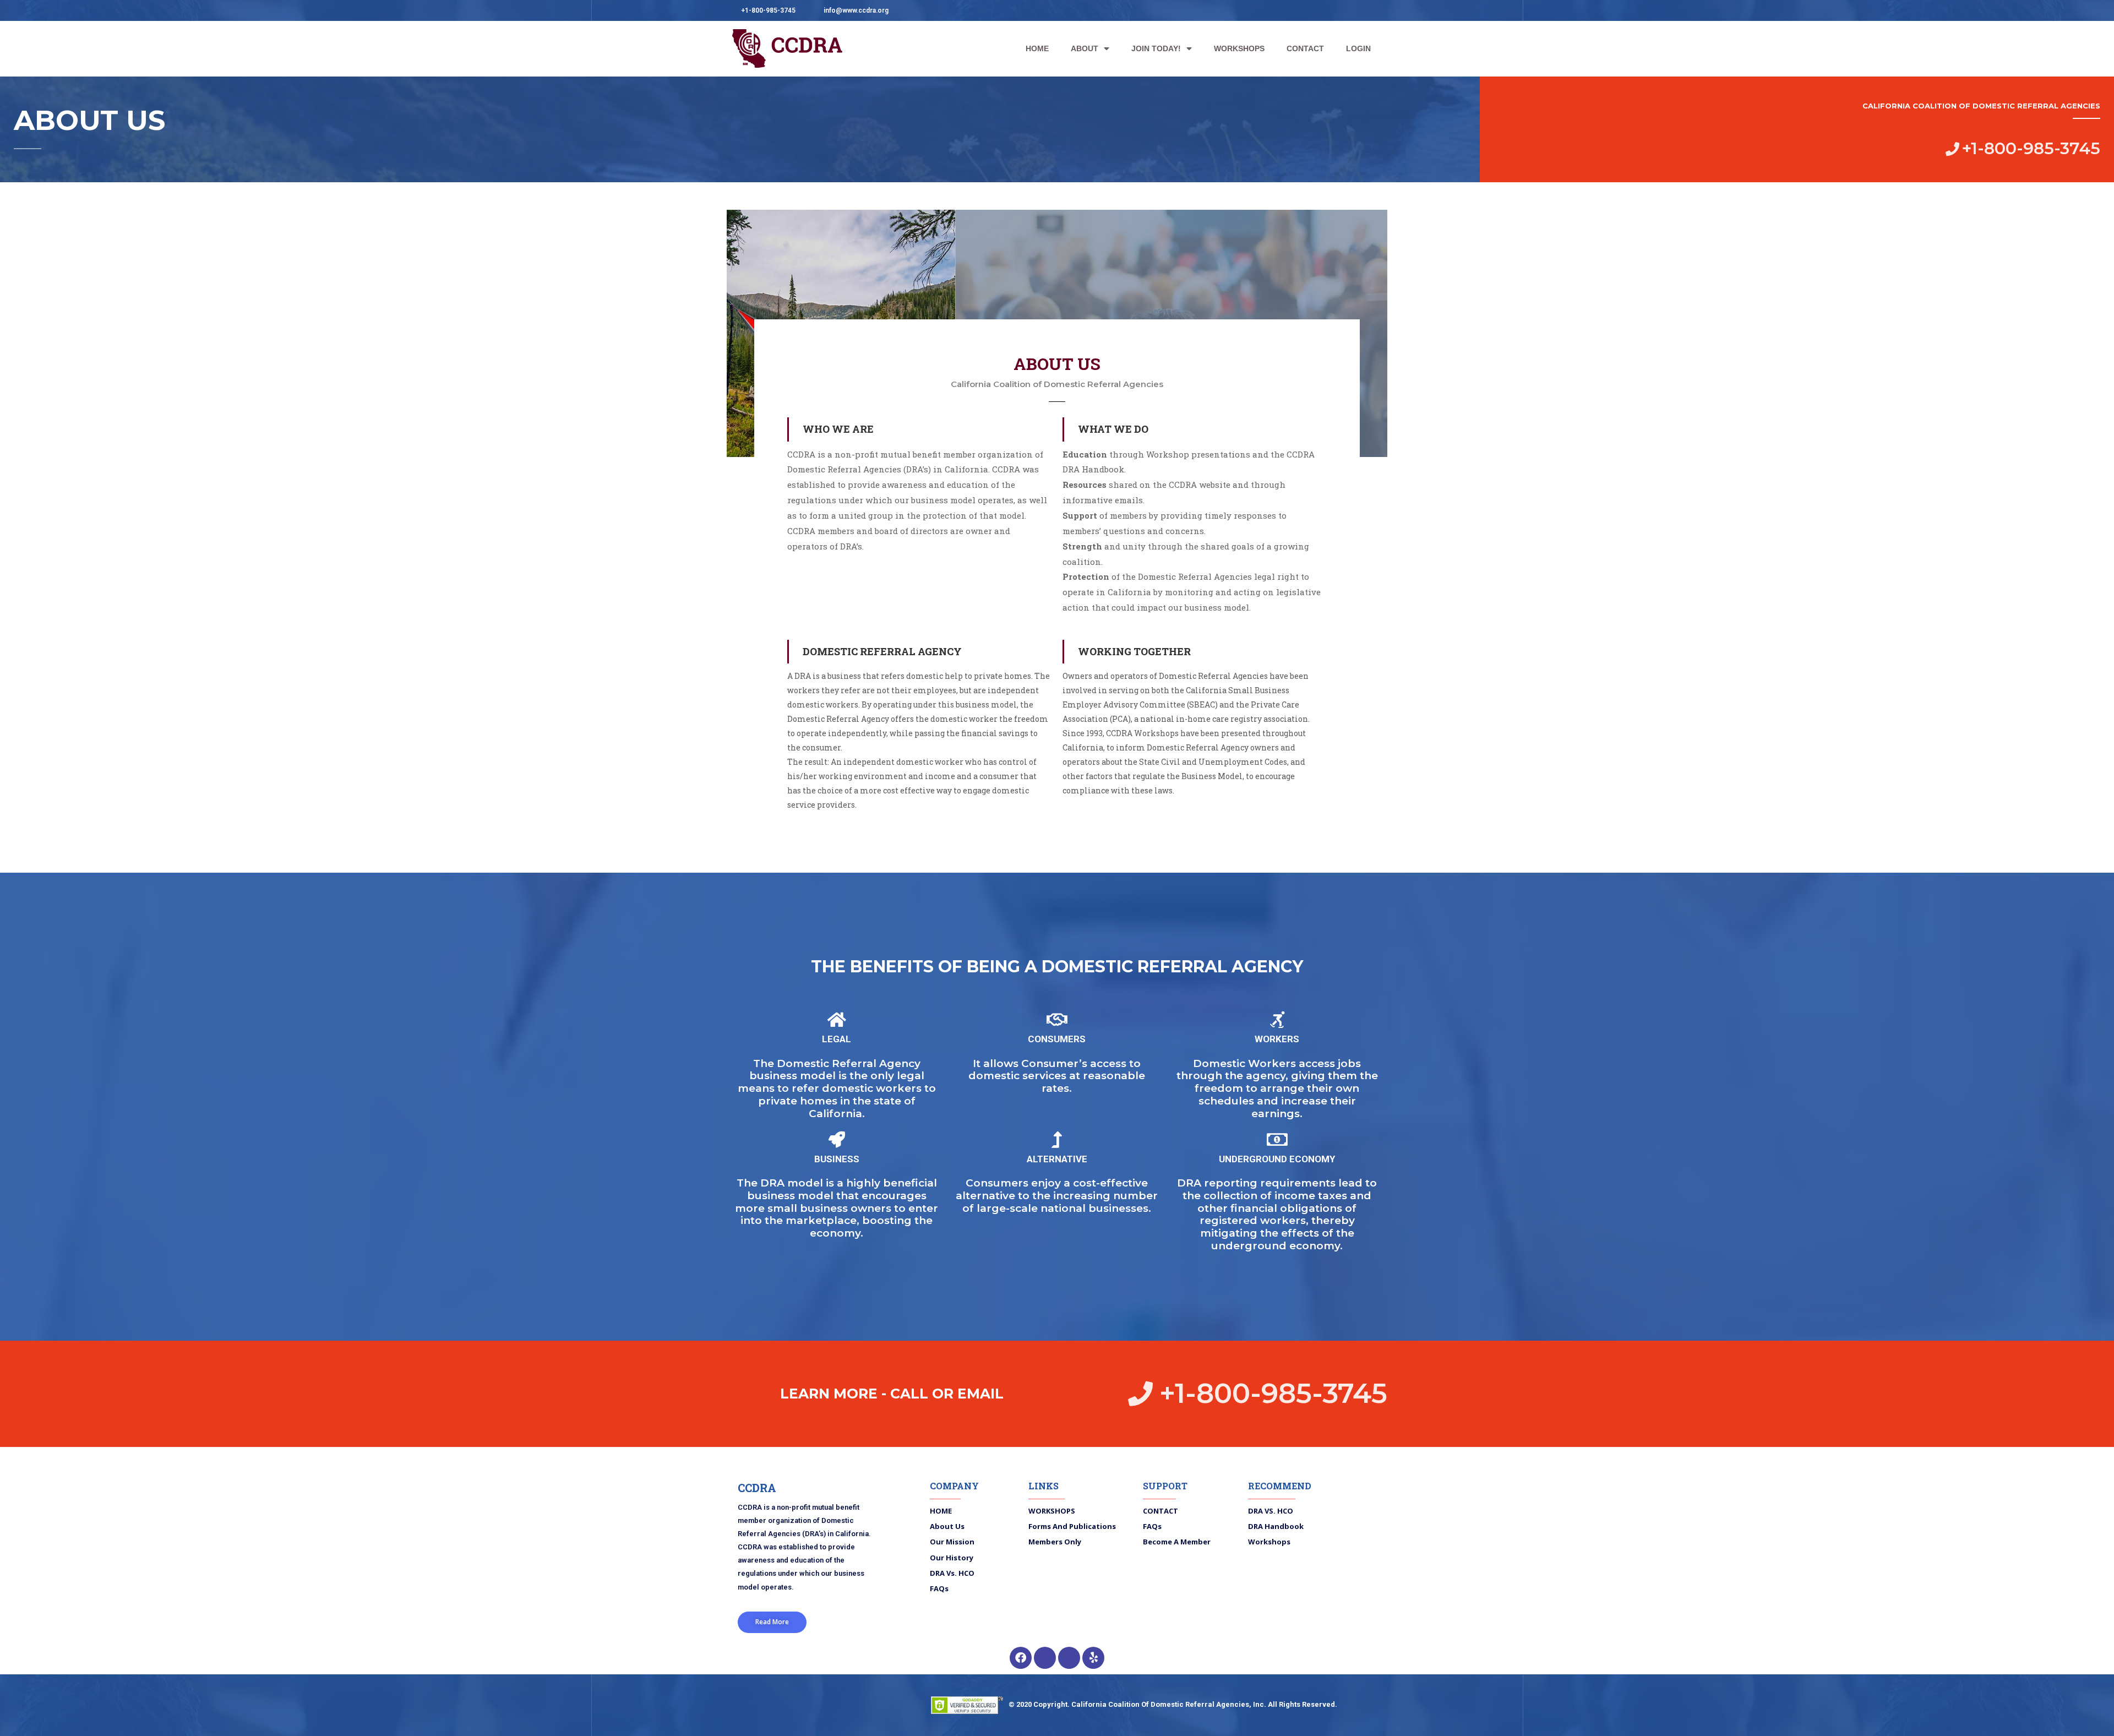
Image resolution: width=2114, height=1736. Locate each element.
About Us (947, 1526)
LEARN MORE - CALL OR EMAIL (892, 1394)
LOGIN (1358, 48)
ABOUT (1085, 48)
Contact (1160, 1511)
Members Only (1055, 1542)
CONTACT (1305, 48)
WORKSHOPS (1239, 48)
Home (941, 1511)
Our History (952, 1558)
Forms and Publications (1072, 1526)
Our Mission (952, 1542)
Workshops (1052, 1511)
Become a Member (1177, 1542)
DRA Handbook (1276, 1526)
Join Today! (1156, 48)
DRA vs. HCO (952, 1573)
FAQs (939, 1588)
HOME (1037, 48)
